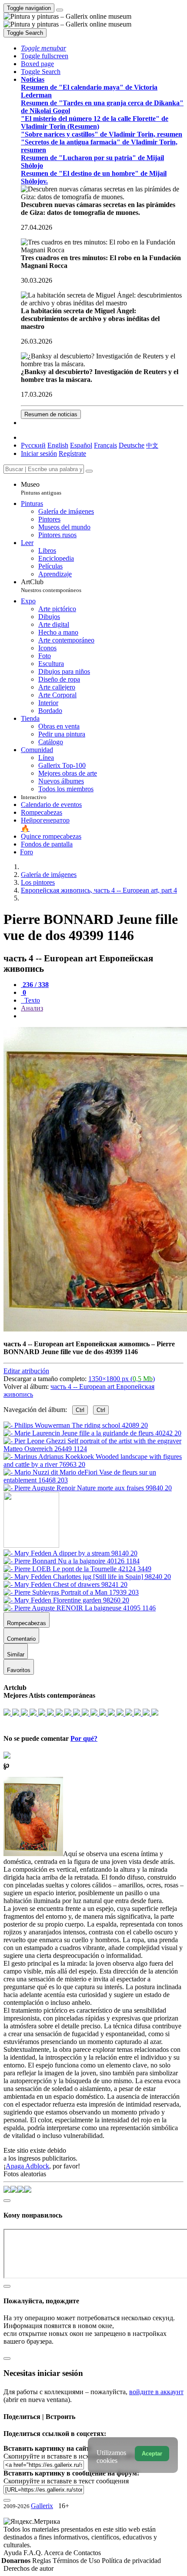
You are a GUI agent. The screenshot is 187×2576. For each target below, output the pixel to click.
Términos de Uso (77, 2561)
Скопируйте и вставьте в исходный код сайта (71, 2456)
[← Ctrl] (88, 1488)
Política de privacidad (131, 2561)
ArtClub (51, 586)
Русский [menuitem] (33, 445)
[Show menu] (60, 10)
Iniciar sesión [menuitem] (39, 453)
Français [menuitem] (105, 445)
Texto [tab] (31, 1000)
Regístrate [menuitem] (72, 453)
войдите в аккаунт (156, 2392)
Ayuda (13, 2553)
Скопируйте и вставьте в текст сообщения (66, 2481)
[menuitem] (152, 445)
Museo (41, 488)
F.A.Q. (34, 2553)
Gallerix (42, 2506)
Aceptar (152, 2454)
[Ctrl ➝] (70, 1553)
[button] (43, 48)
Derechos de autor (28, 2568)
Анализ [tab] (32, 1008)
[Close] (89, 471)
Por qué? (84, 1738)
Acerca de (59, 2553)
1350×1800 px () (122, 1379)
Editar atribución (26, 1371)
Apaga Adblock (27, 2166)
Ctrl (80, 1410)
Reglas (42, 2561)
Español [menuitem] (81, 445)
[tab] (35, 985)
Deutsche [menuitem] (132, 445)
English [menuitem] (58, 445)
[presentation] (102, 1016)
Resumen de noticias (51, 414)
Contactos (87, 2553)
